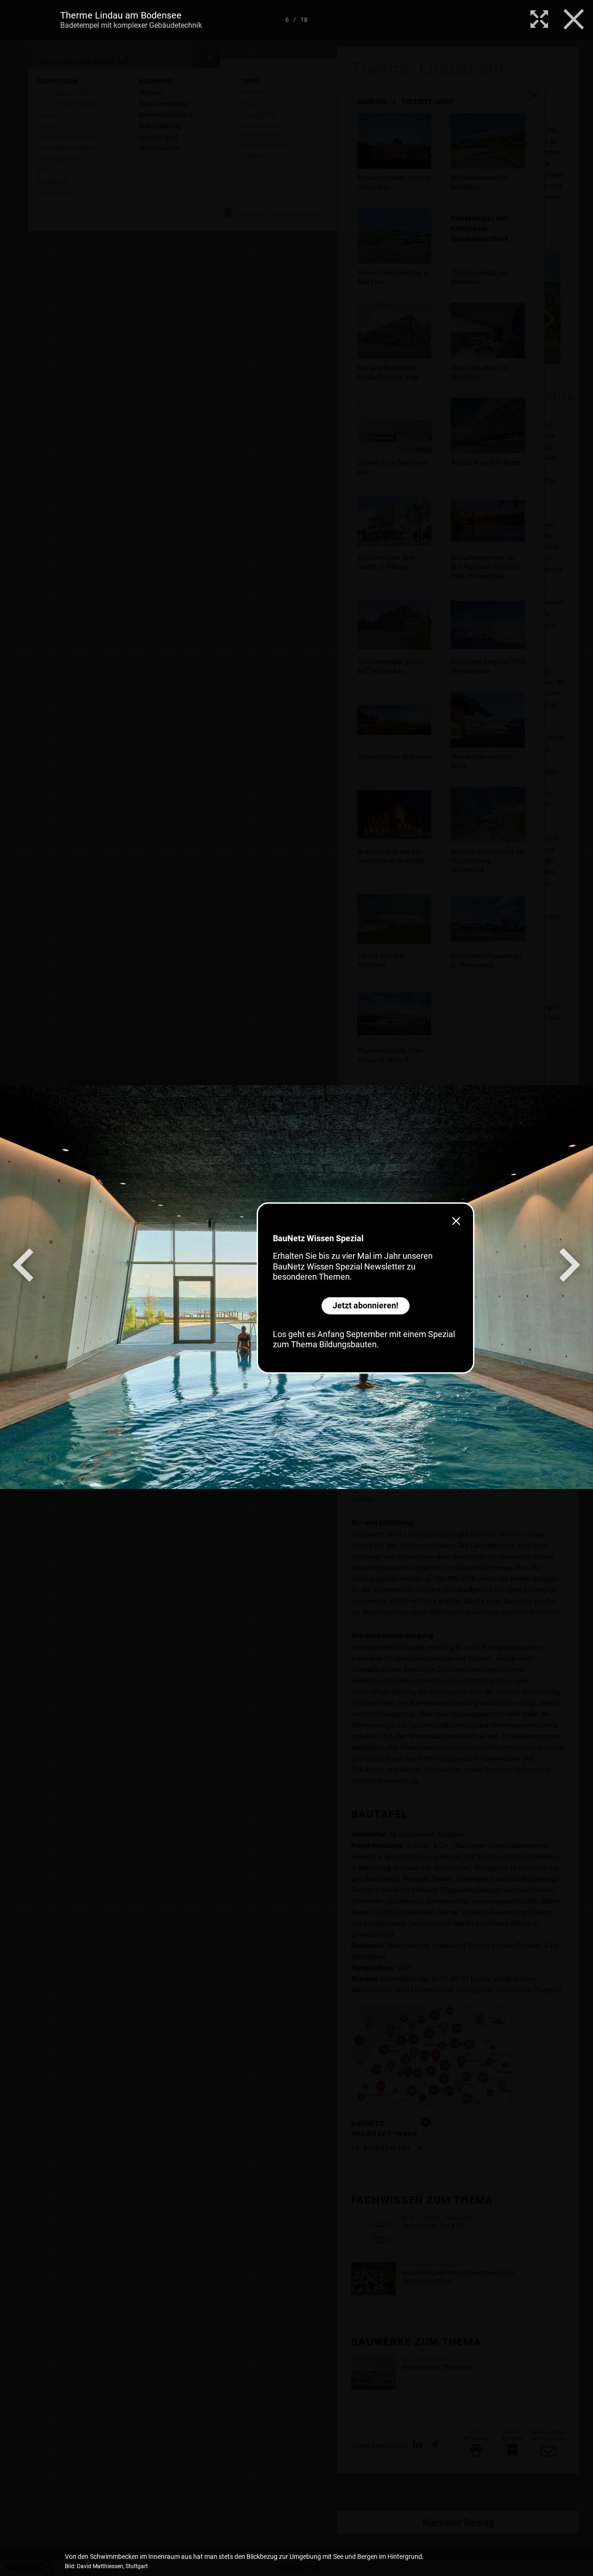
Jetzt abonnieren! (366, 1305)
